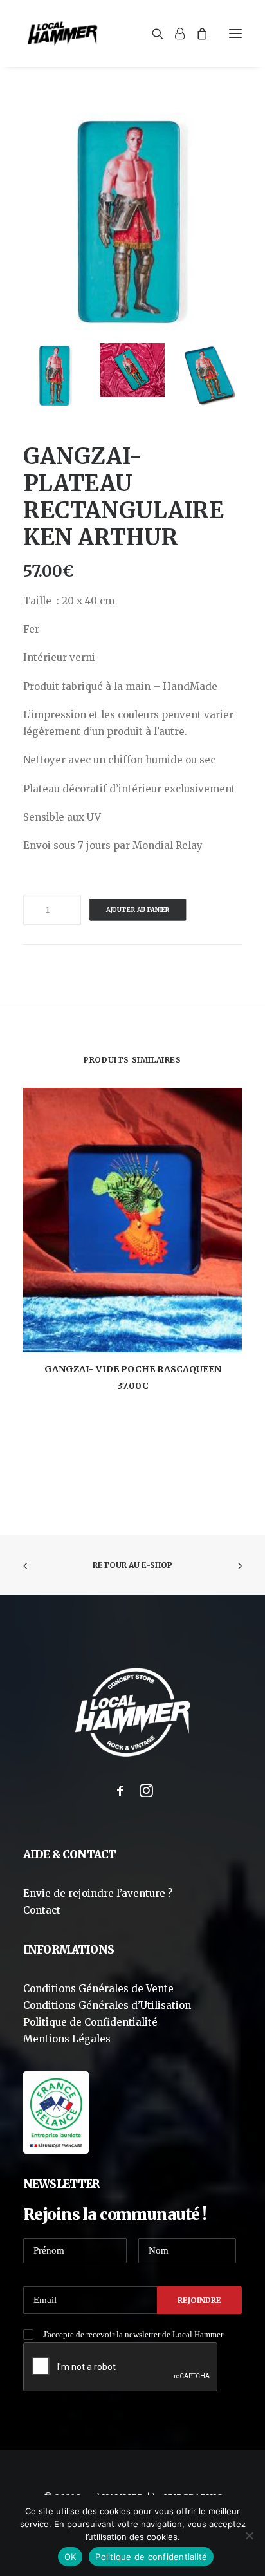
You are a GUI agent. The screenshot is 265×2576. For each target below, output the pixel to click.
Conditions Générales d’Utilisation (107, 2005)
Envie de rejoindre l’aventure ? (98, 1893)
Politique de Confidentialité (90, 2022)
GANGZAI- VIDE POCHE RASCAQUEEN (133, 1369)
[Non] (249, 2535)
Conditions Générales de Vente (98, 1989)
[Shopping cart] (196, 33)
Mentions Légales (67, 2039)
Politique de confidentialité (151, 2557)
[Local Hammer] (62, 33)
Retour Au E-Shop (132, 1565)
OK (70, 2557)
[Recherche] (152, 33)
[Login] (174, 33)
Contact (42, 1910)
